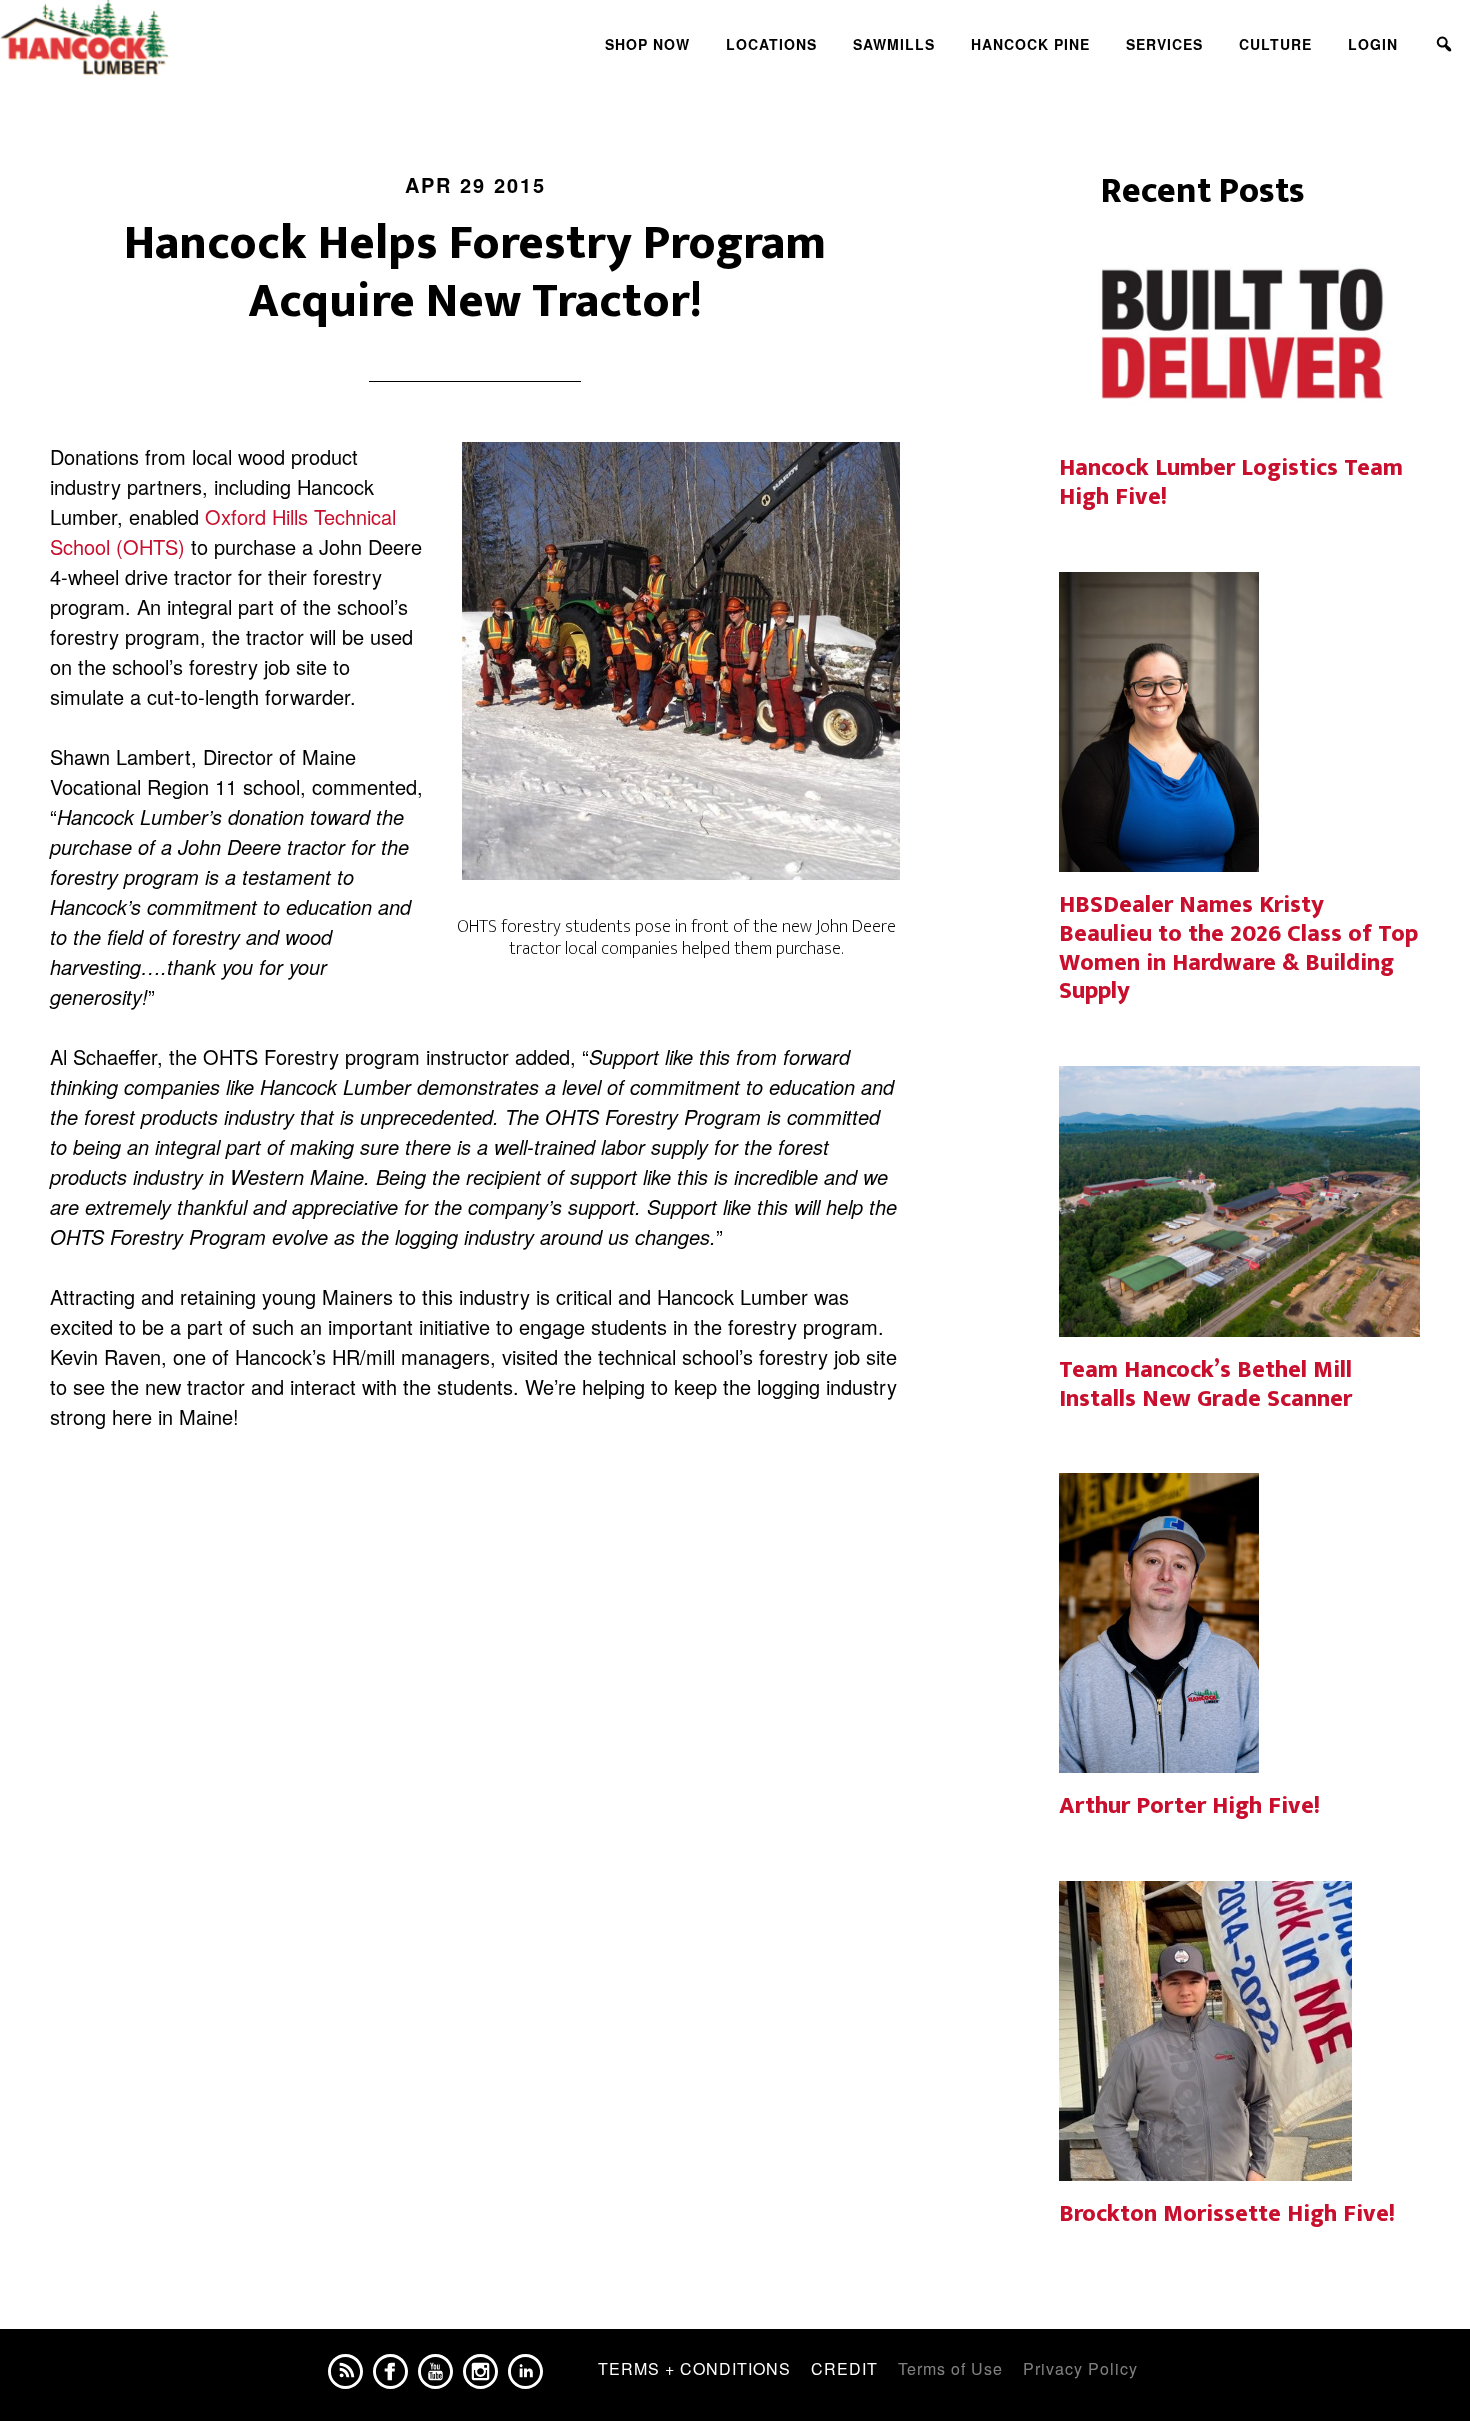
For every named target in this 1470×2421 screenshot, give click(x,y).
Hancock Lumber (180, 38)
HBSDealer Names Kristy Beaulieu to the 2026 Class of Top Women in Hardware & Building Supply (1238, 948)
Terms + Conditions (694, 2368)
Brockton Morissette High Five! (1227, 2214)
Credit (844, 2368)
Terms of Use (950, 2368)
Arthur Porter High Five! (1189, 1806)
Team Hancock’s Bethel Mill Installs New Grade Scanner (1205, 1384)
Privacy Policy (1080, 2368)
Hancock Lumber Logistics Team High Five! (1231, 482)
